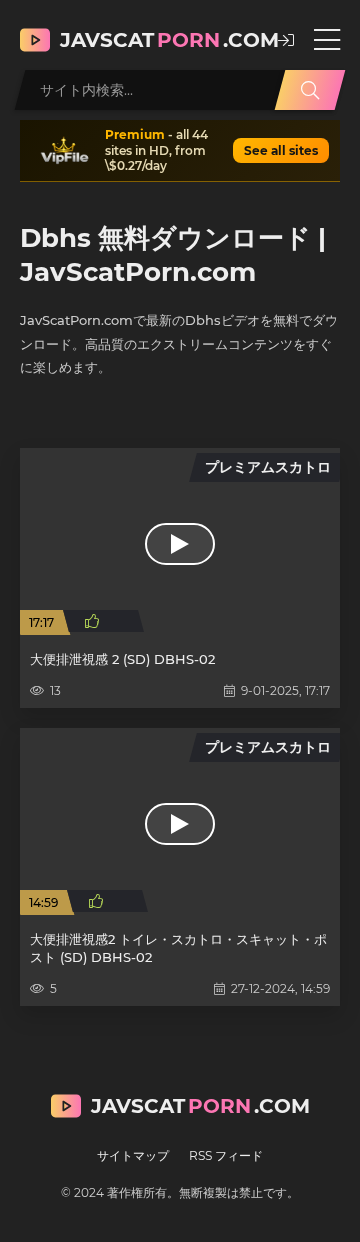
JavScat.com (159, 40)
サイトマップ (133, 1155)
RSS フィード (226, 1155)
